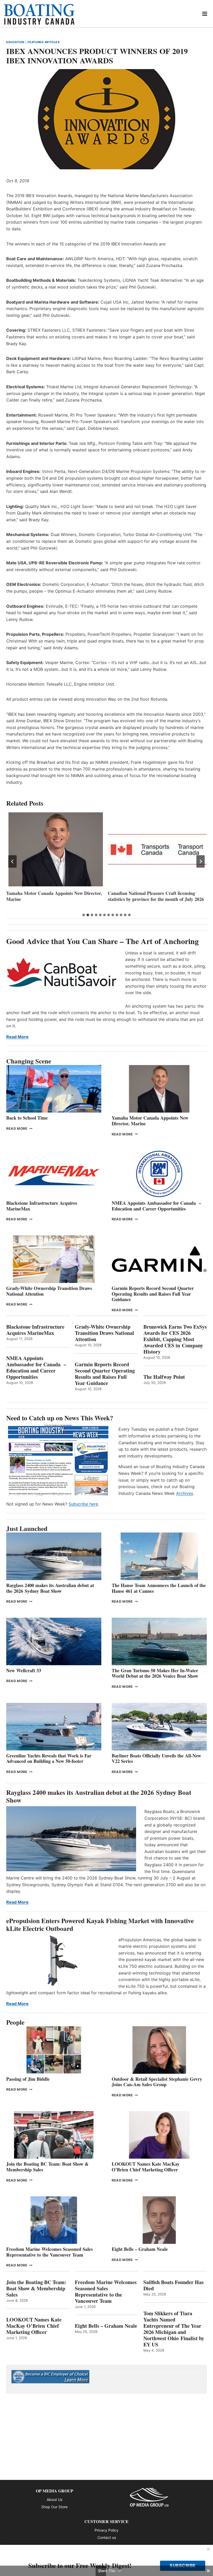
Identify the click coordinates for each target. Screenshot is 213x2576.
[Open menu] (205, 14)
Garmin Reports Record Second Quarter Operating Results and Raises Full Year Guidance (153, 1294)
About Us (55, 2500)
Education (15, 42)
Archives (185, 1493)
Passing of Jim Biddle (28, 2079)
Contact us (107, 2537)
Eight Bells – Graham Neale (140, 2249)
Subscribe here (83, 1504)
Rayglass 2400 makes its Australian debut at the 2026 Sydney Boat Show (50, 1588)
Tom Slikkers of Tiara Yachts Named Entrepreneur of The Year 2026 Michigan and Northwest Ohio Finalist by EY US (174, 2329)
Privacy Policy (106, 2530)
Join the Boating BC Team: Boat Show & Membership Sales (47, 2167)
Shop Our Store (54, 2507)
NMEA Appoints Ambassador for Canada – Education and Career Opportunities (156, 1206)
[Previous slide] (12, 861)
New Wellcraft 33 (24, 1670)
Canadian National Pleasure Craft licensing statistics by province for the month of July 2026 (156, 896)
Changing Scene (29, 1061)
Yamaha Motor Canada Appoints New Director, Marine (54, 896)
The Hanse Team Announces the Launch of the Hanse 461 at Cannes (159, 1588)
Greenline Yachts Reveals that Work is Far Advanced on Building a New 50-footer (49, 1758)
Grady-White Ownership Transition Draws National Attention (49, 1291)
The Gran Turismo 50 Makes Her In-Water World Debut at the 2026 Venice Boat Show (155, 1673)
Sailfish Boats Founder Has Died (174, 2285)
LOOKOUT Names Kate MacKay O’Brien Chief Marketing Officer (146, 2167)
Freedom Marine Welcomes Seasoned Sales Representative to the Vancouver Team (49, 2252)
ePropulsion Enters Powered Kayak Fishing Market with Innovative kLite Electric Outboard (100, 1925)
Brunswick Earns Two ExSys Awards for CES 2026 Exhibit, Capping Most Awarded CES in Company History (175, 1339)
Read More (17, 1037)
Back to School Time (27, 1118)
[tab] (84, 915)
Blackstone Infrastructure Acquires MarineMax (42, 1206)
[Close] (208, 2550)
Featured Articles (44, 42)
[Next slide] (201, 861)
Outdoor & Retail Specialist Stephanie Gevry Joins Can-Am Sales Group (157, 2082)
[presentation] (56, 849)
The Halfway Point (164, 1377)
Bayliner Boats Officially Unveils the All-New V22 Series (156, 1758)
